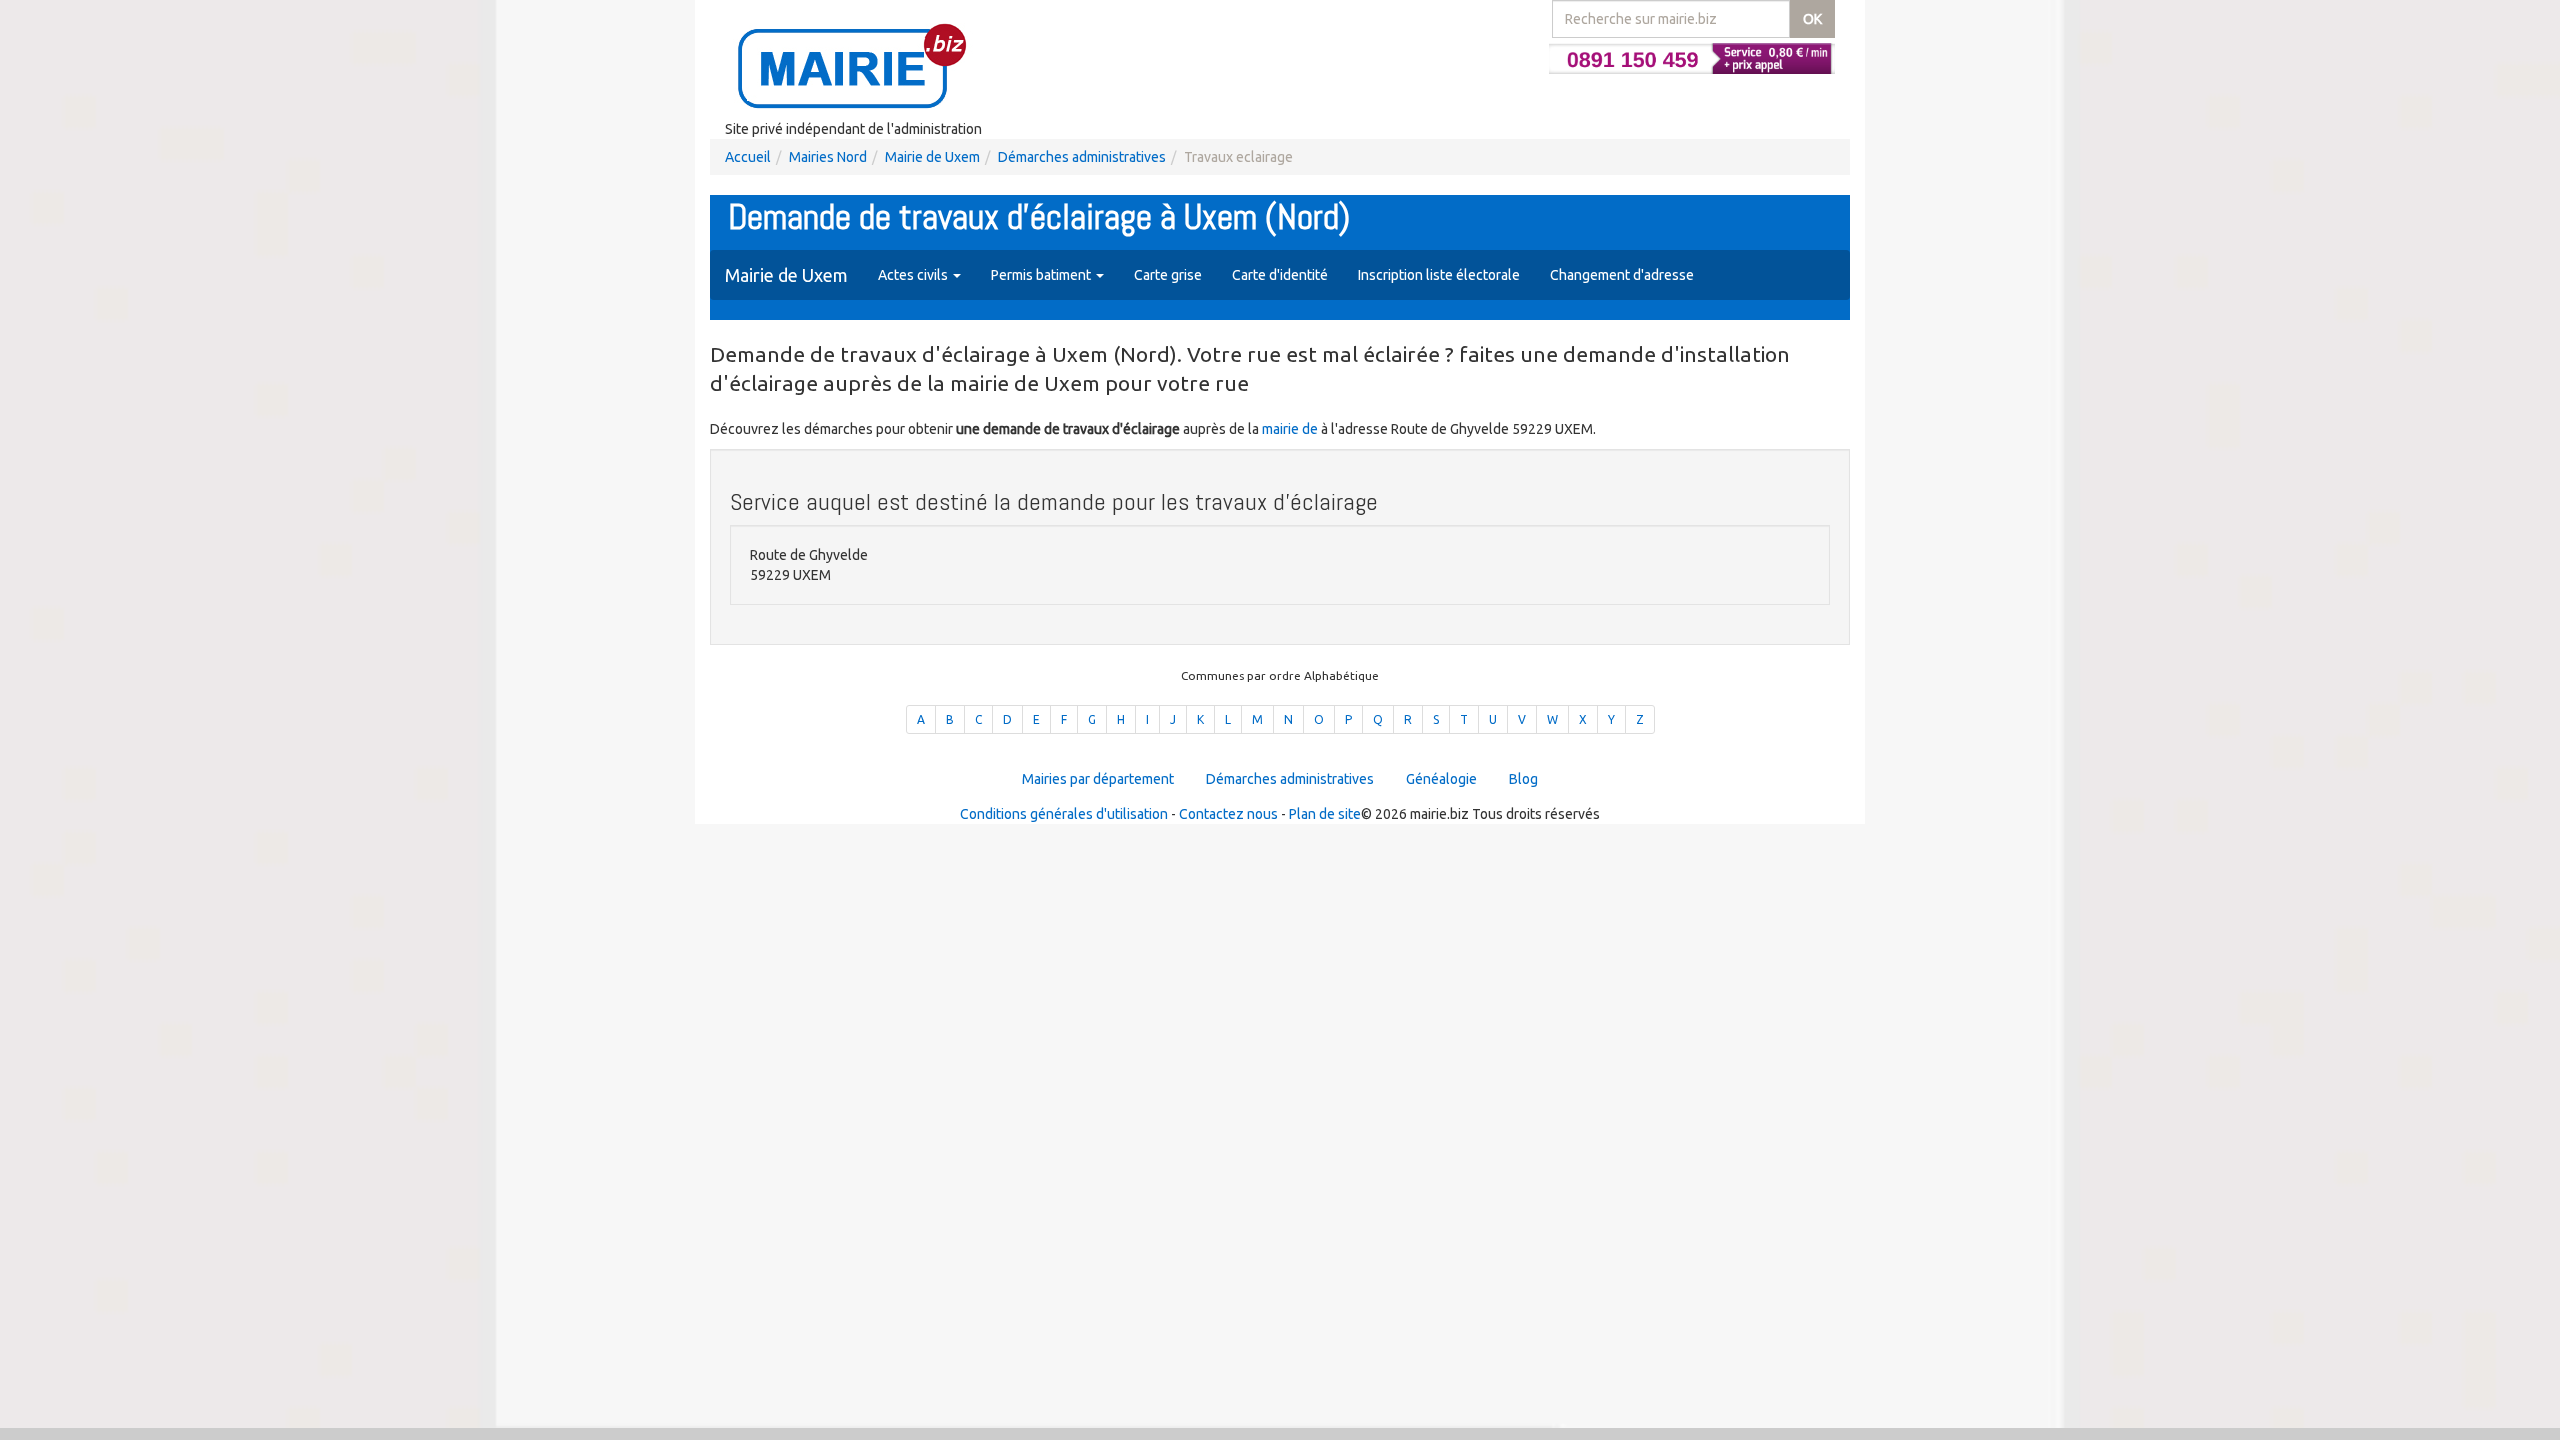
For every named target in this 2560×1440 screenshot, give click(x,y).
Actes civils (914, 275)
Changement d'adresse (1622, 275)
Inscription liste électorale (1439, 275)
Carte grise (1168, 275)
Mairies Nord (828, 157)
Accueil (748, 157)
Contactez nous (1228, 814)
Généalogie (1441, 779)
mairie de (1291, 429)
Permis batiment (1042, 275)
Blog (1523, 779)
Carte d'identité (1280, 275)
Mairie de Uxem (932, 157)
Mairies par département (1098, 779)
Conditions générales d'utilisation (1064, 814)
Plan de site (1325, 814)
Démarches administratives (1082, 157)
